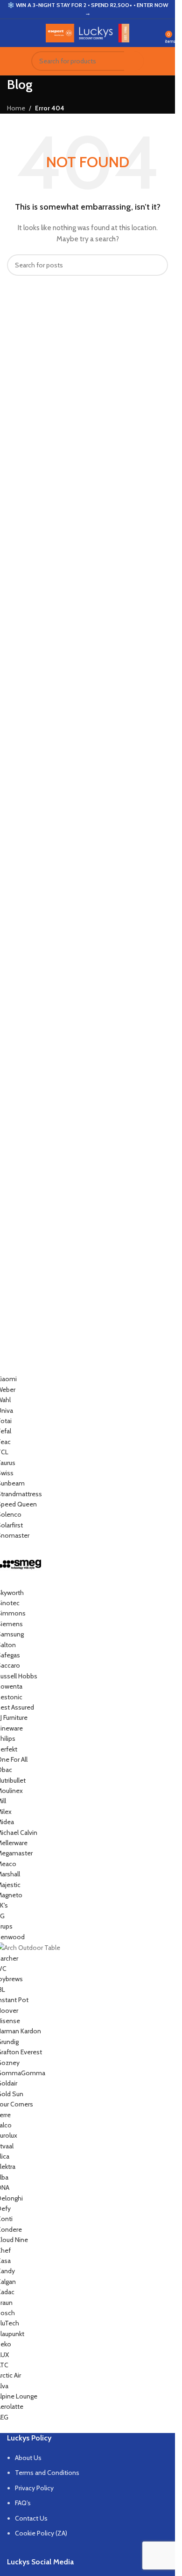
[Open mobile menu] (11, 33)
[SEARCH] (134, 61)
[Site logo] (87, 32)
